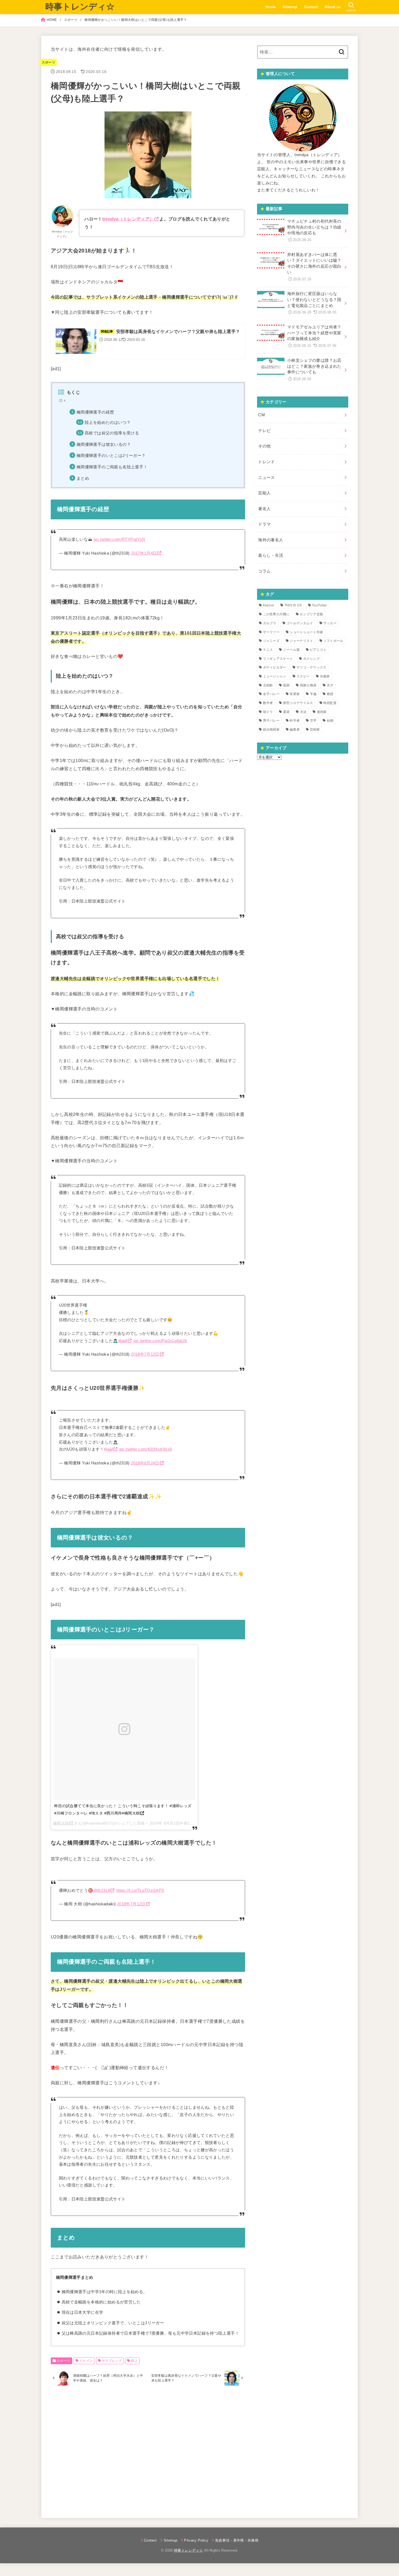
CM (262, 415)
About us (333, 7)
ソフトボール (333, 641)
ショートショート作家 (306, 632)
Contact (311, 7)
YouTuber (319, 605)
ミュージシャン (275, 676)
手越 (313, 694)
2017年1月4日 (144, 553)
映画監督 (330, 703)
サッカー (330, 623)
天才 (330, 685)
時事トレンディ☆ (80, 7)
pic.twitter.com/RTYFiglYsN (119, 539)
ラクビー (303, 676)
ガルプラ (270, 623)
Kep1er (269, 605)
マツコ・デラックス (311, 667)
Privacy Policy (196, 2526)
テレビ (264, 431)
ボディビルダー (275, 667)
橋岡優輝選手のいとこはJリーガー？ (111, 456)
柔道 (286, 712)
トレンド (266, 462)
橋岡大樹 (61, 1816)
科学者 (295, 721)
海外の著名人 (271, 540)
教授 (330, 694)
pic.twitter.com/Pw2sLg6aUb (160, 1341)
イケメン (86, 2346)
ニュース (266, 478)
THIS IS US (293, 605)
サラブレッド (112, 2346)
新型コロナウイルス (298, 703)
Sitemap (290, 7)
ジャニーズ (271, 641)
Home (271, 7)
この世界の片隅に (276, 614)
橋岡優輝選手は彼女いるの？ (104, 444)
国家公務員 (308, 685)
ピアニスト (318, 650)
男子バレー (271, 721)
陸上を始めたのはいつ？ (108, 423)
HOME (52, 20)
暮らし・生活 (271, 555)
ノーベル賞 (292, 650)
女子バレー (271, 694)
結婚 (330, 721)
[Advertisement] (148, 2436)
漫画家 (322, 712)
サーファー (271, 632)
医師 (286, 685)
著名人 (264, 509)
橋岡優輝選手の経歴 (95, 412)
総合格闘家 (271, 729)
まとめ (83, 478)
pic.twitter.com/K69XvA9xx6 (146, 1442)
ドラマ (264, 524)
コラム (264, 571)
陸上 (134, 2346)
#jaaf (123, 1341)
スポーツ (71, 20)
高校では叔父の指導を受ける (112, 433)
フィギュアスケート (278, 659)
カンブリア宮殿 (311, 614)
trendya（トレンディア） (128, 219)
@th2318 (102, 1876)
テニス (268, 650)
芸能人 (264, 493)
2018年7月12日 (145, 1354)
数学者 (268, 703)
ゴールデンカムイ (300, 623)
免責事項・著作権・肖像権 (237, 2526)
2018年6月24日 (145, 1456)
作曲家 (325, 676)
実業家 (295, 694)
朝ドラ (268, 712)
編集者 (295, 729)
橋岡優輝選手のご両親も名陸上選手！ (112, 467)
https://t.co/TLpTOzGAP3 (140, 1876)
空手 (313, 721)
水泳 (303, 712)
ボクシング (312, 659)
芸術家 (315, 729)
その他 (264, 446)
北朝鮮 (268, 685)
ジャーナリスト (301, 641)
